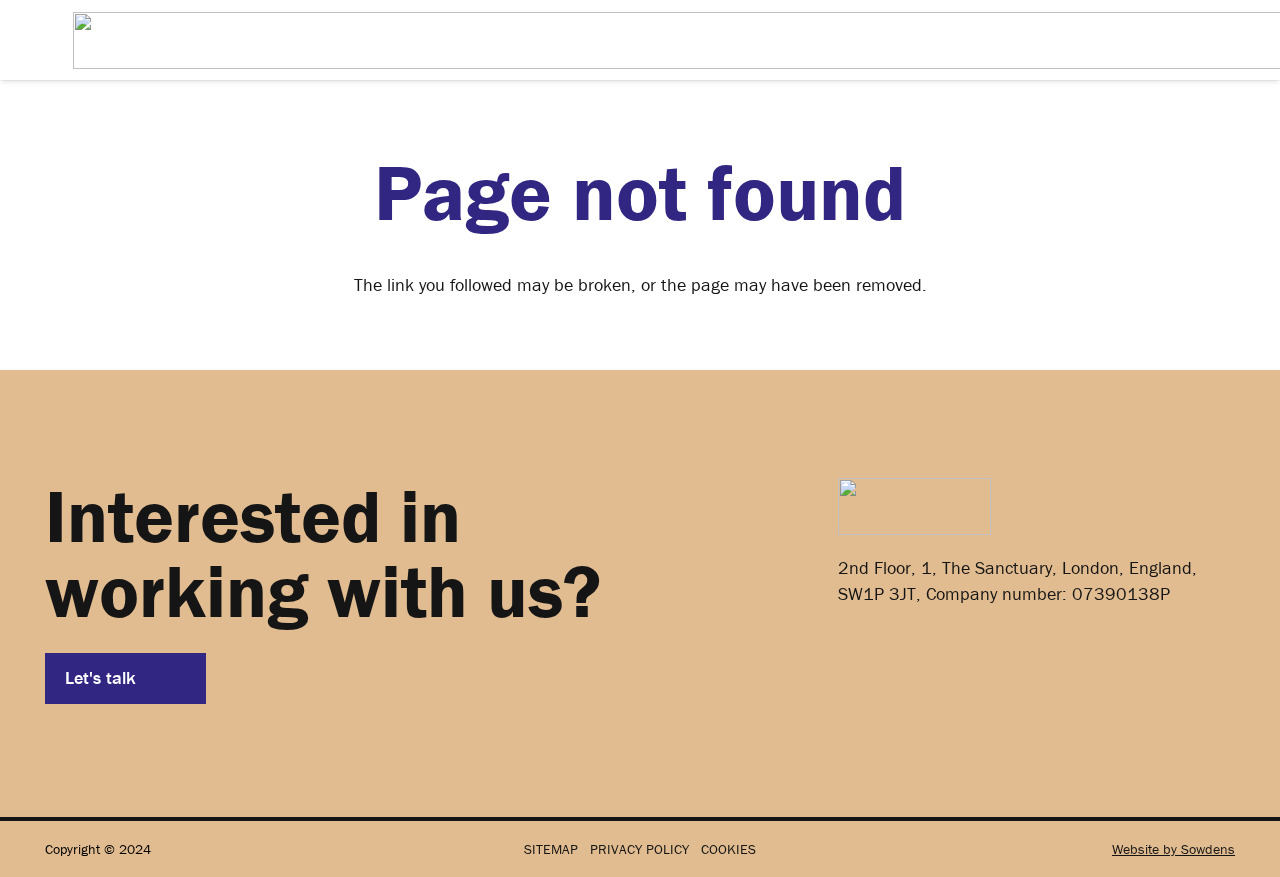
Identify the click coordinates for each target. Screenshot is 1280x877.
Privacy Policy (639, 849)
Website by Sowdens (1173, 849)
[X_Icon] (935, 660)
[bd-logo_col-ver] (914, 506)
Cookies (728, 849)
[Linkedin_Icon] (867, 660)
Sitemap (551, 849)
